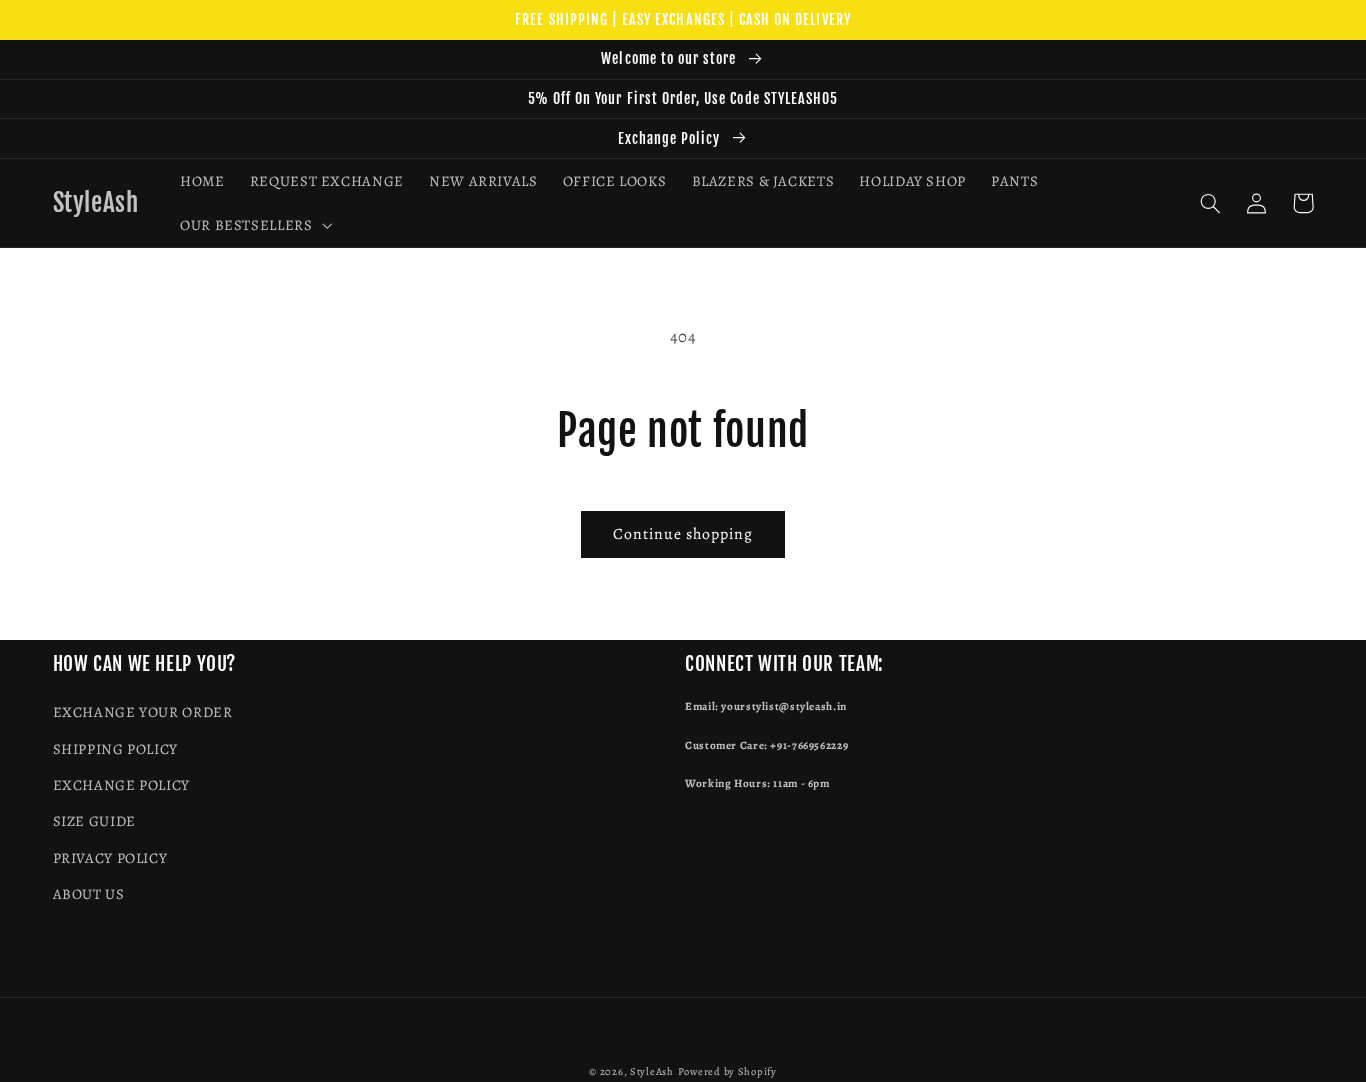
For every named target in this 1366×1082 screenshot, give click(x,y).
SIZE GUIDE (94, 821)
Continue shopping (683, 533)
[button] (253, 225)
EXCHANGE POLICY (121, 785)
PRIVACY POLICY (110, 858)
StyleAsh (652, 1071)
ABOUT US (89, 894)
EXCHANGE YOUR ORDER (143, 712)
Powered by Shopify (727, 1071)
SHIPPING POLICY (115, 749)
